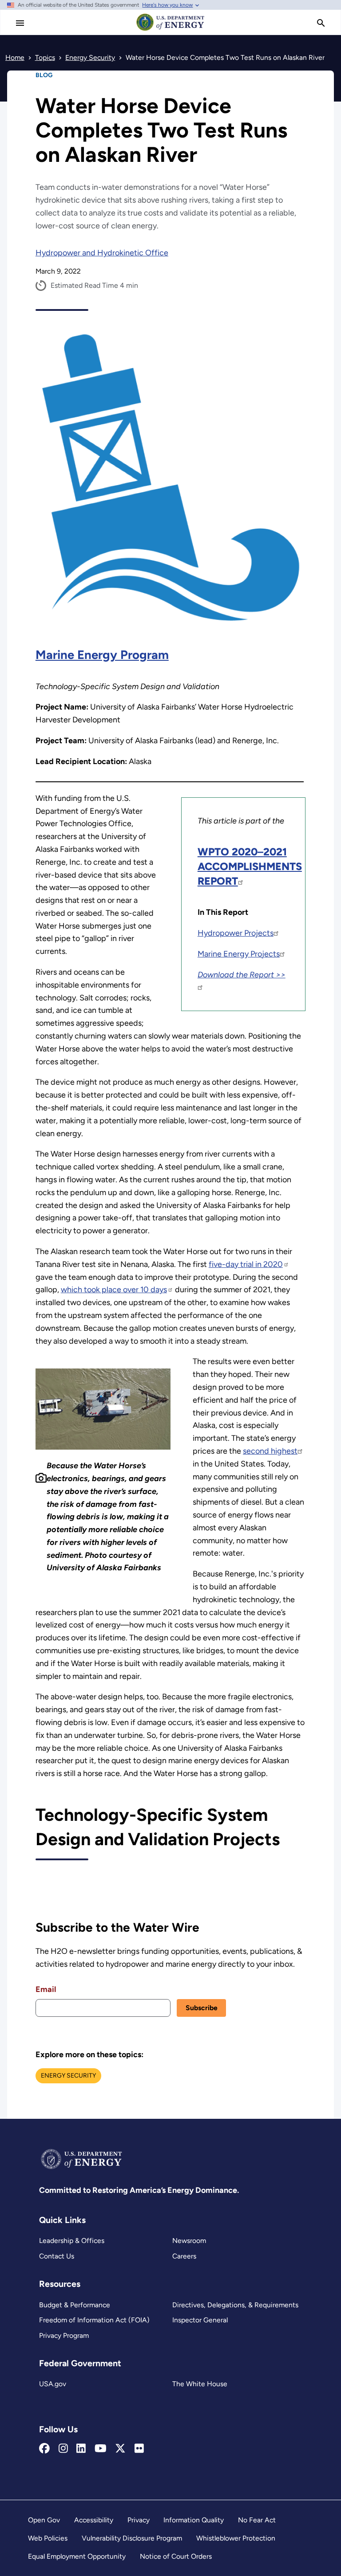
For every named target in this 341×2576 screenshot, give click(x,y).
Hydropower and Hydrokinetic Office (102, 253)
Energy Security (68, 2076)
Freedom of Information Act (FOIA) (94, 2320)
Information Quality (194, 2520)
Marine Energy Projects (239, 954)
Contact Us (57, 2256)
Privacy (139, 2520)
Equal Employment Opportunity (77, 2556)
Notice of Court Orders (176, 2556)
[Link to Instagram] (63, 2449)
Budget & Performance (75, 2305)
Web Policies (48, 2538)
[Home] (170, 30)
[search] (321, 23)
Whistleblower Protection (236, 2538)
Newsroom (189, 2241)
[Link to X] (120, 2449)
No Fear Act (257, 2520)
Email (46, 1989)
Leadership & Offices (72, 2241)
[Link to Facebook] (44, 2449)
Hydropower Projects (236, 933)
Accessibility (94, 2520)
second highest (270, 1451)
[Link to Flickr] (139, 2449)
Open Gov (44, 2520)
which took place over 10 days (114, 1290)
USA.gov (53, 2384)
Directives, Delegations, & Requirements (235, 2305)
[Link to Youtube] (101, 2449)
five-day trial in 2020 (246, 1264)
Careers (184, 2256)
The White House (200, 2384)
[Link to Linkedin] (81, 2449)
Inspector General (200, 2320)
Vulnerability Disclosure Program (132, 2538)
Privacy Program (64, 2335)
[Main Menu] (20, 23)
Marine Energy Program (102, 655)
